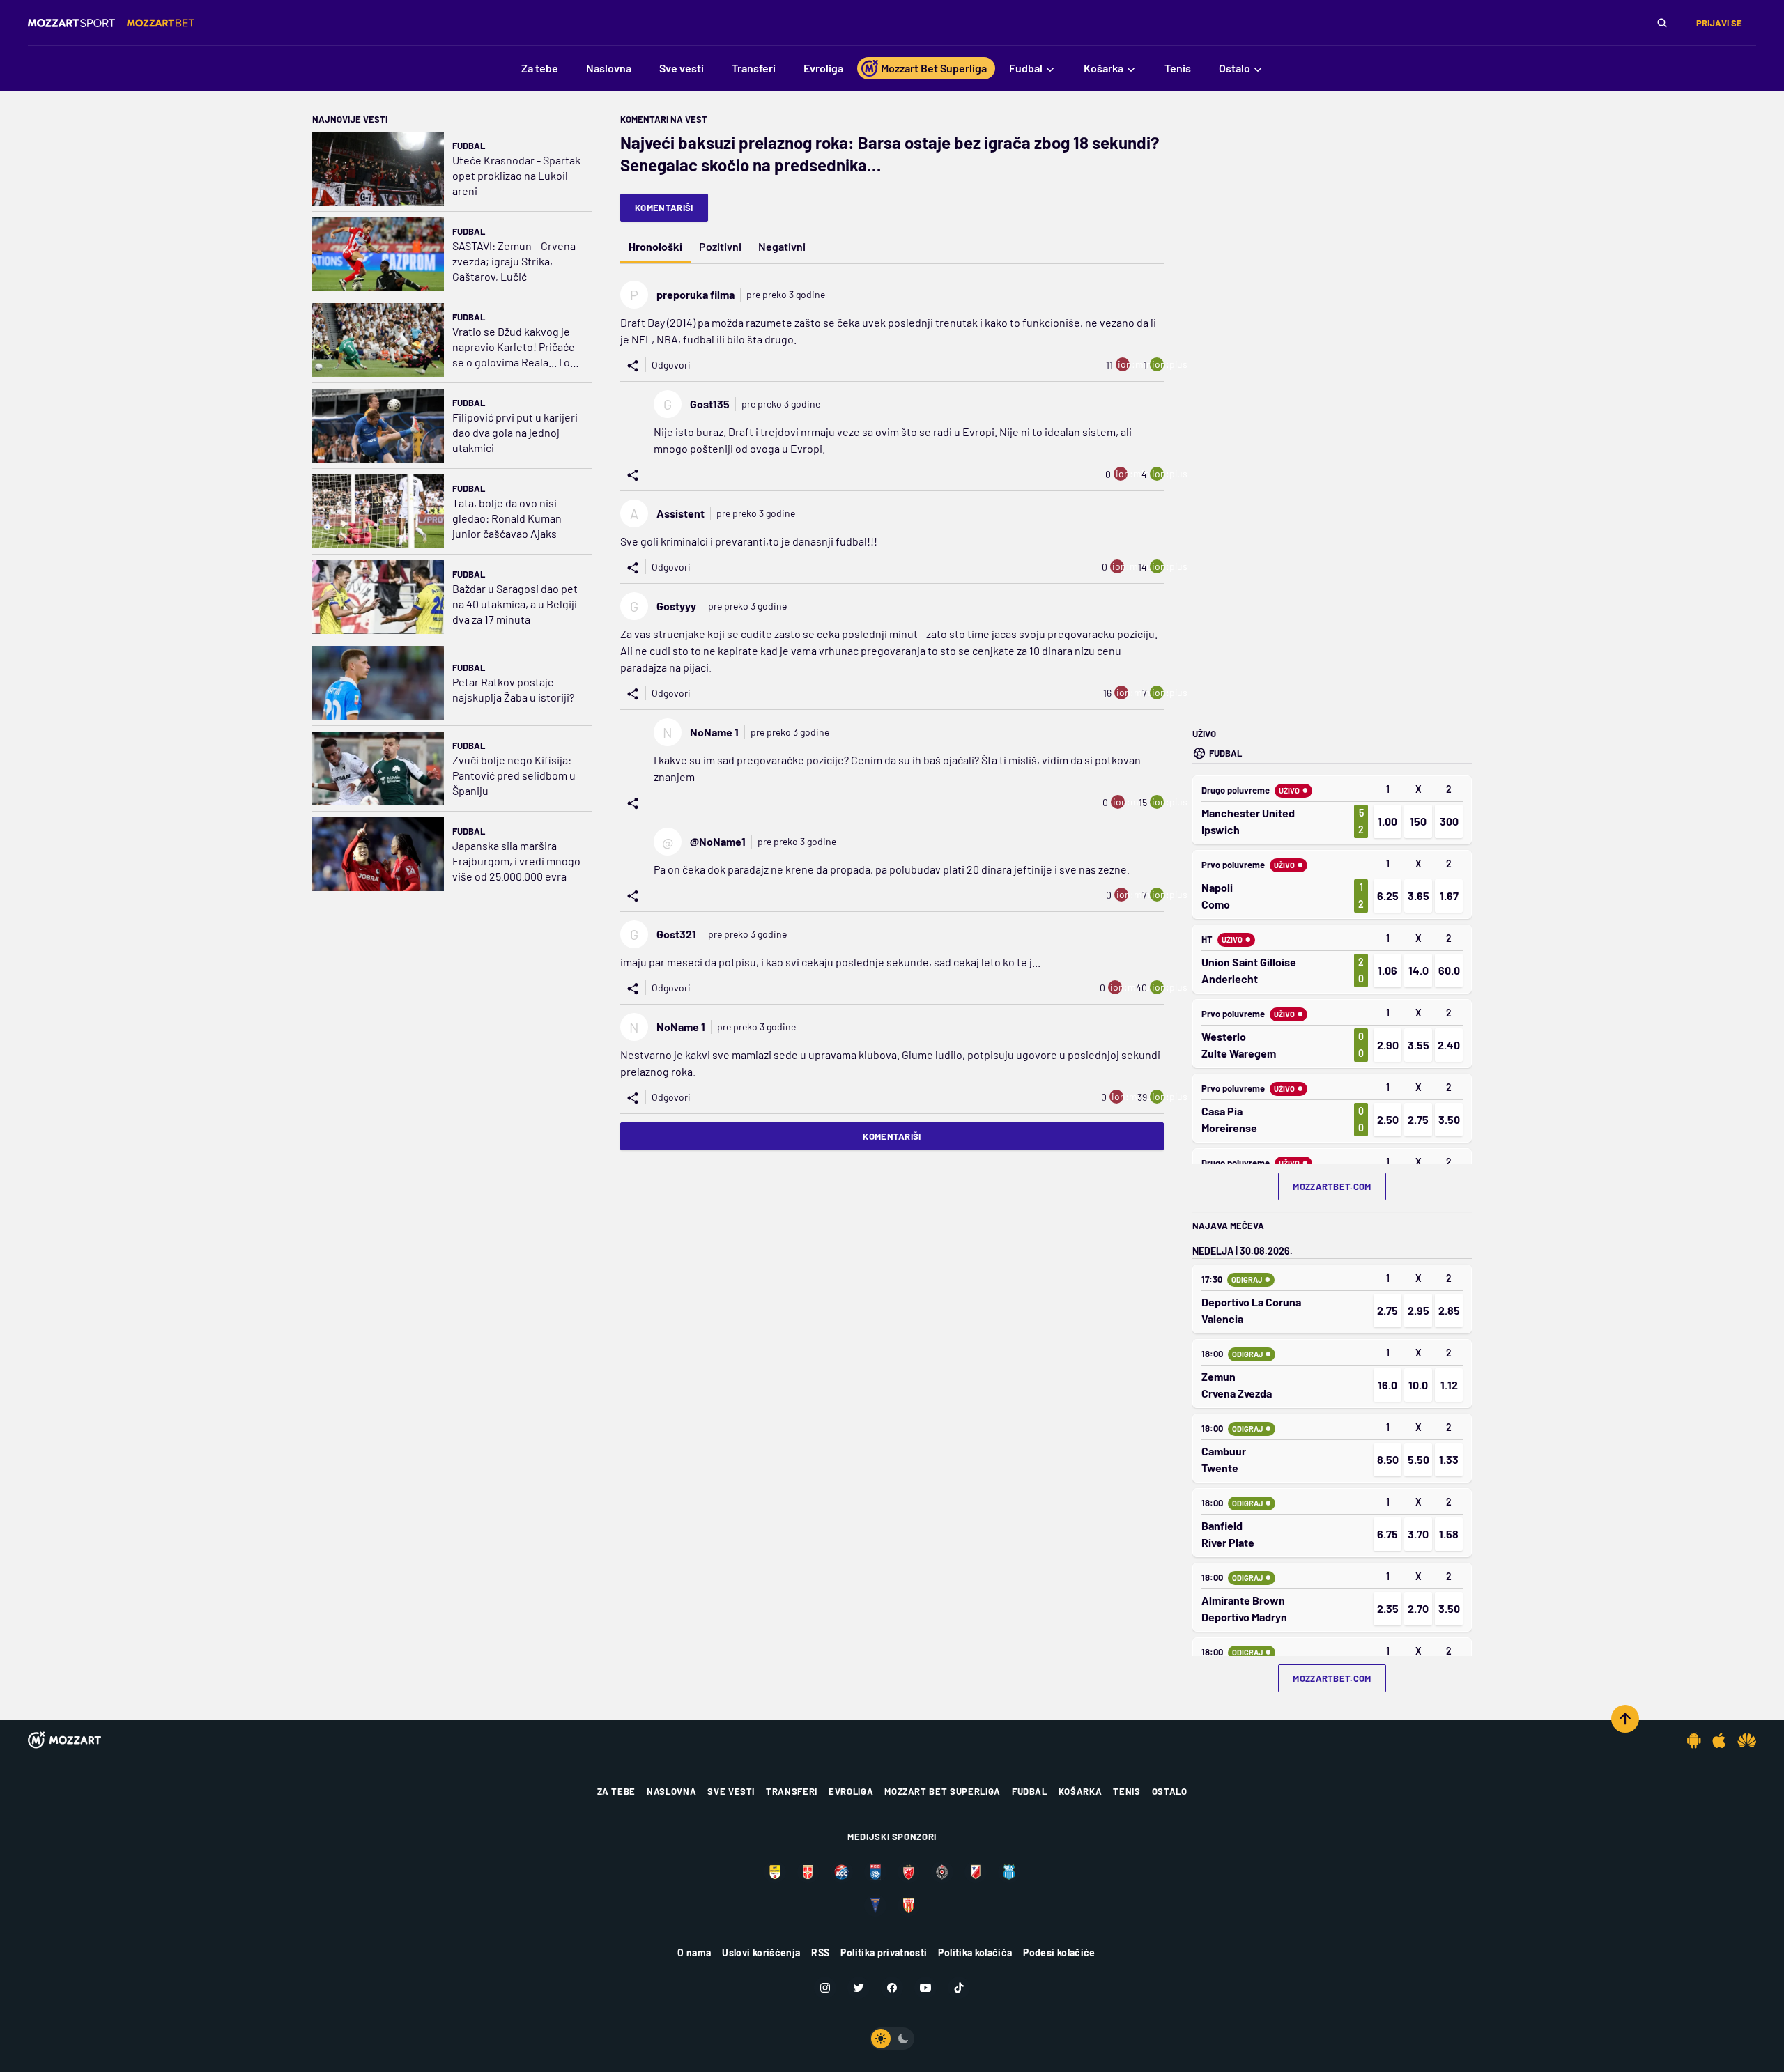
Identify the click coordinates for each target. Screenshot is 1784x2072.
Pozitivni (720, 246)
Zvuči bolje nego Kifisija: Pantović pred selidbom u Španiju (514, 775)
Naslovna (671, 1791)
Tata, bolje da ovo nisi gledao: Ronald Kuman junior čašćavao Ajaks (507, 518)
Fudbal (469, 146)
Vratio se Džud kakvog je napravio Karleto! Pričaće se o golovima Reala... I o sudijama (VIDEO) (514, 347)
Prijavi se (1719, 23)
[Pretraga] (1662, 23)
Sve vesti (731, 1791)
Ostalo (1170, 1791)
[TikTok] (959, 1988)
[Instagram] (825, 1988)
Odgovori (671, 365)
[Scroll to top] (1625, 1719)
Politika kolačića (975, 1953)
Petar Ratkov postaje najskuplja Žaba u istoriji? (513, 689)
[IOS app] (1719, 1740)
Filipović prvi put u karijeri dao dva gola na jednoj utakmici (515, 432)
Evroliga (851, 1791)
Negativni (782, 246)
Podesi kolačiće (1059, 1953)
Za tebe (617, 1791)
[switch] (892, 2039)
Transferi (792, 1791)
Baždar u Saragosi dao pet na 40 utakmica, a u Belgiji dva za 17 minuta (515, 604)
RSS (820, 1953)
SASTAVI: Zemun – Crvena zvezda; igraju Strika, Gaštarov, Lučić (514, 261)
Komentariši (664, 208)
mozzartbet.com (1332, 1186)
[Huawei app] (1747, 1740)
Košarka (1081, 1791)
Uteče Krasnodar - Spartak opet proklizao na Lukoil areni (516, 175)
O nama (694, 1953)
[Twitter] (859, 1988)
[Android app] (1694, 1740)
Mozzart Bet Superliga (943, 1791)
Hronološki (655, 246)
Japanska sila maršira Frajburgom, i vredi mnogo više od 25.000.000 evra (516, 861)
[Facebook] (892, 1988)
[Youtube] (925, 1988)
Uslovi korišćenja (761, 1953)
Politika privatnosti (884, 1953)
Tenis (1126, 1791)
